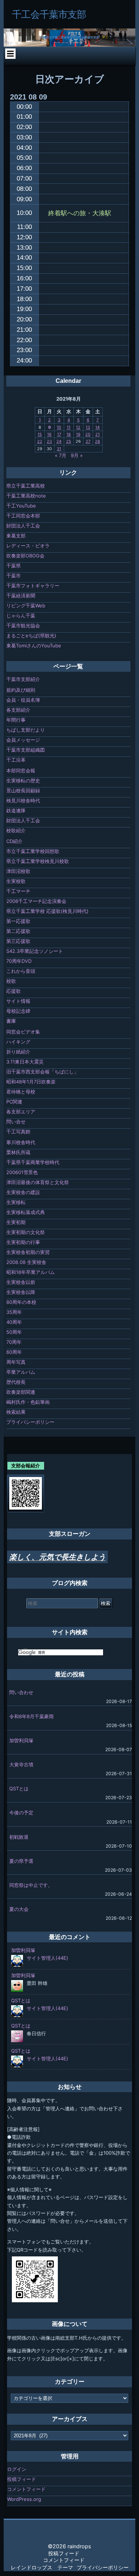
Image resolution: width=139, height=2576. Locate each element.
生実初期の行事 (23, 1242)
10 (59, 427)
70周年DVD (19, 961)
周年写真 (16, 1362)
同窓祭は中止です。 (31, 1885)
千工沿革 (16, 760)
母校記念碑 (18, 1011)
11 (69, 427)
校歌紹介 (16, 830)
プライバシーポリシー (30, 1422)
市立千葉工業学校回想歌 (33, 851)
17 (59, 434)
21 (97, 434)
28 (97, 441)
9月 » (77, 455)
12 (78, 427)
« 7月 (61, 455)
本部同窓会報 (21, 771)
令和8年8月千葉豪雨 (32, 1716)
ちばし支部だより (26, 730)
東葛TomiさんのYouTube (34, 645)
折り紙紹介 (18, 1052)
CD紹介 (14, 841)
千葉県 (14, 566)
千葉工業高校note (26, 496)
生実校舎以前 (21, 1282)
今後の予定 (21, 1813)
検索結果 (16, 1412)
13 (88, 427)
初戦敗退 (19, 1837)
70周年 (14, 1342)
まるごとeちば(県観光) (31, 635)
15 (40, 434)
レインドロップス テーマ (42, 2567)
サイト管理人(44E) (47, 1958)
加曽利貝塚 (21, 1740)
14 (97, 427)
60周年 (14, 1352)
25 (69, 441)
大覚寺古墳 (21, 1764)
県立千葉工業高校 (26, 486)
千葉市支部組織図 (26, 750)
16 (49, 434)
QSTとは (19, 1788)
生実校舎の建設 (23, 1192)
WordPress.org (24, 2499)
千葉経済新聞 (21, 596)
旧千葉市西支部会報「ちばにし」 (42, 1072)
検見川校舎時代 (23, 800)
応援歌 (14, 991)
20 (88, 434)
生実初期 (16, 1222)
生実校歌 (16, 881)
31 (59, 449)
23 (49, 441)
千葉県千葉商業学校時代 (33, 1162)
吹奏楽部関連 (21, 1392)
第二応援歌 (18, 931)
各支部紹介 (18, 710)
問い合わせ (21, 1692)
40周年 (14, 1322)
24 (59, 441)
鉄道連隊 (16, 810)
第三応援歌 (18, 941)
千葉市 (14, 576)
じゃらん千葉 (21, 616)
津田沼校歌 (18, 871)
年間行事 (16, 720)
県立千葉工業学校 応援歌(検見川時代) (47, 911)
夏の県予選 (21, 1861)
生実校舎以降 (21, 1292)
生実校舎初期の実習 (28, 1252)
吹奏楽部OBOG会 (25, 556)
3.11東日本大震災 (25, 1062)
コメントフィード (26, 2489)
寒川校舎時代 (21, 1142)
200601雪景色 (22, 1172)
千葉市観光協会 (23, 626)
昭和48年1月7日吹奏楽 (31, 1082)
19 (78, 434)
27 (88, 441)
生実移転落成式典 (26, 1212)
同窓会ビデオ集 (23, 1032)
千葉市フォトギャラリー (33, 586)
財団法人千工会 (23, 526)
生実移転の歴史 (23, 780)
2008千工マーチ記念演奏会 (36, 901)
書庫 (11, 1021)
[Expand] (10, 54)
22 (40, 441)
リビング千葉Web (26, 606)
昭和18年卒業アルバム (31, 1272)
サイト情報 (18, 1001)
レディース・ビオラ (28, 546)
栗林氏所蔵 (18, 1152)
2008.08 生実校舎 (26, 1262)
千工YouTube (21, 506)
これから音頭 (21, 971)
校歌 (11, 981)
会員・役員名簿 (23, 700)
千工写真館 (18, 1132)
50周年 (14, 1332)
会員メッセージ (23, 740)
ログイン (17, 2469)
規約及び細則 (21, 690)
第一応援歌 (18, 921)
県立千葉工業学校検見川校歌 (38, 861)
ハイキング (18, 1042)
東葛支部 (16, 536)
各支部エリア (21, 1112)
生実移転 (16, 1202)
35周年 (14, 1312)
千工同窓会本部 (23, 516)
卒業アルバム (21, 1372)
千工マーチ (18, 891)
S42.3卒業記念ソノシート (35, 951)
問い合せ (16, 1122)
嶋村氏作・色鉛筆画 (28, 1402)
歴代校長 (16, 1382)
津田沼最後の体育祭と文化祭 (38, 1182)
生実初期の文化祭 (26, 1232)
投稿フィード (21, 2479)
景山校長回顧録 (23, 790)
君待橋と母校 (21, 1092)
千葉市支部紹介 (23, 679)
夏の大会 (19, 1909)
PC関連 (14, 1102)
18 (69, 434)
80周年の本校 (21, 1302)
